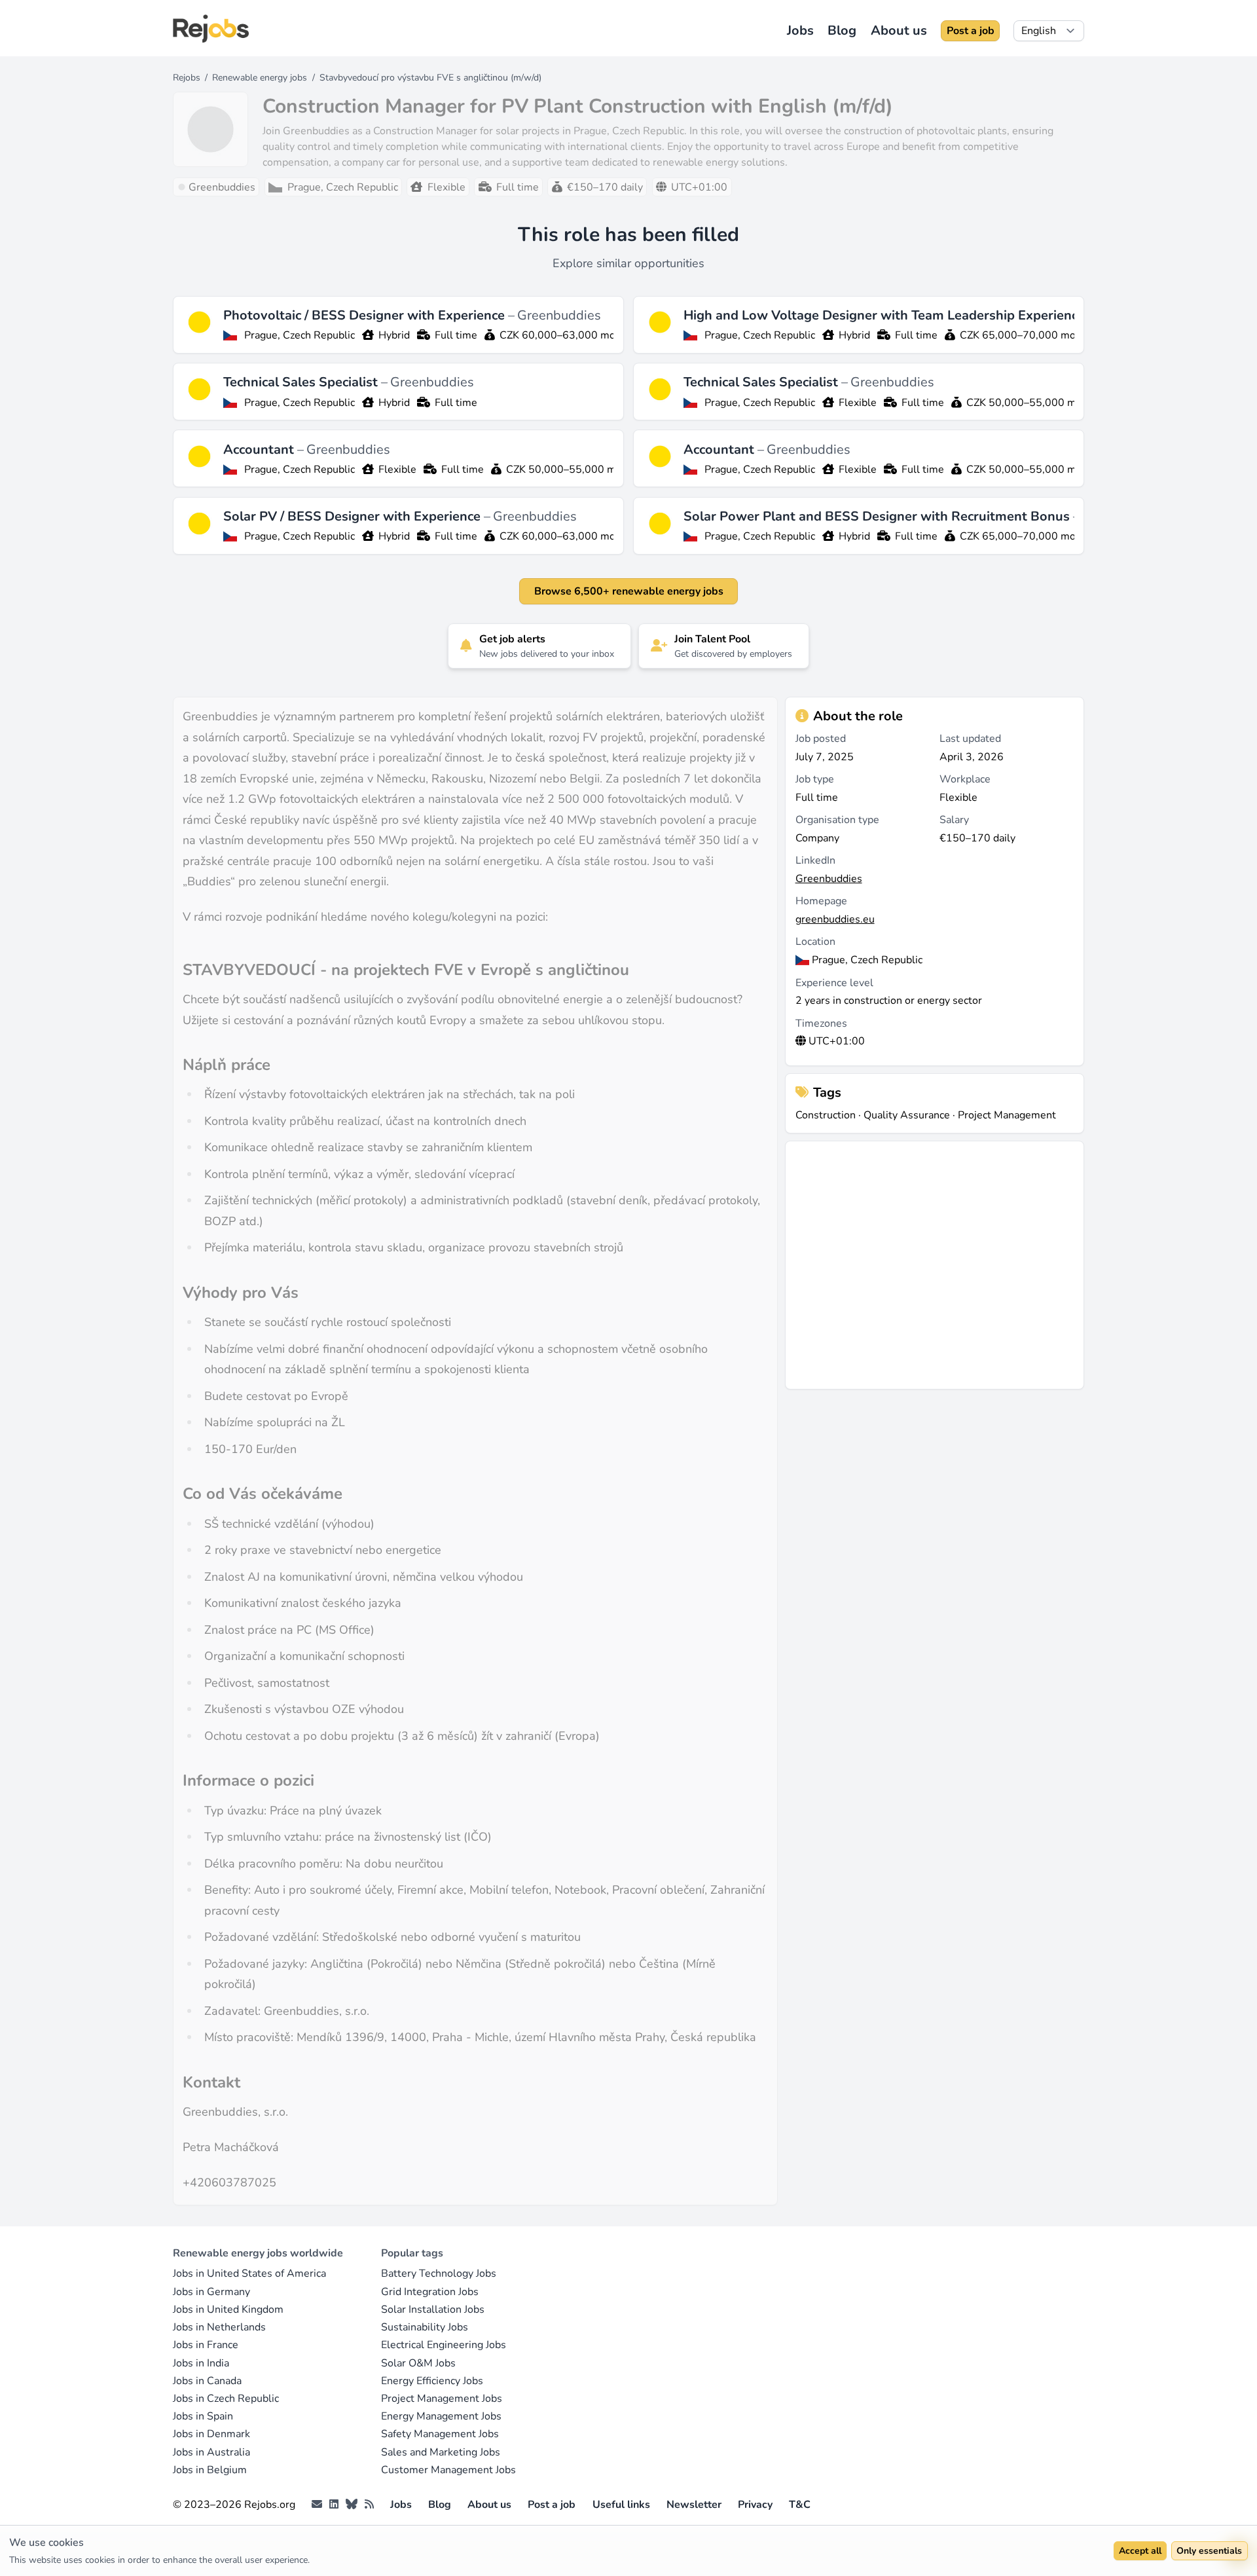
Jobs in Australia (211, 2452)
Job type (815, 779)
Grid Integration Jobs (430, 2292)
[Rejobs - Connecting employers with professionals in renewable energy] (211, 28)
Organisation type (837, 820)
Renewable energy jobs (260, 78)
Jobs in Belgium (210, 2470)
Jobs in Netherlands (219, 2327)
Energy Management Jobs (441, 2416)
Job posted (821, 739)
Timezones (821, 1023)
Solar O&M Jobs (418, 2363)
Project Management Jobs (442, 2399)
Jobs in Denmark (211, 2434)
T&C (800, 2505)
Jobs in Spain (203, 2416)
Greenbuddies (559, 315)
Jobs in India (201, 2363)
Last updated (970, 739)
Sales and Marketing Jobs (441, 2452)
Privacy (755, 2505)
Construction (826, 1115)
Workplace (965, 779)
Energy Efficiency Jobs (432, 2381)
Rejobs (187, 78)
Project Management (1007, 1115)
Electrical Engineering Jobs (444, 2345)
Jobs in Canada (207, 2381)
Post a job (971, 31)
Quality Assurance (907, 1115)
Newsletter (694, 2505)
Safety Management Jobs (440, 2434)
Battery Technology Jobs (439, 2273)
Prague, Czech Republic (300, 335)
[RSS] (369, 2505)
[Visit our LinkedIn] (334, 2505)
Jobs (800, 30)
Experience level (834, 983)
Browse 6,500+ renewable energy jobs (629, 591)
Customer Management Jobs (448, 2470)
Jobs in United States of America (249, 2273)
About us (899, 30)
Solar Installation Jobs (433, 2309)
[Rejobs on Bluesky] (352, 2505)
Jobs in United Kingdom (228, 2309)
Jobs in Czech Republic (226, 2399)
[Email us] (317, 2505)
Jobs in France (206, 2345)
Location (815, 942)
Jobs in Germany (211, 2292)
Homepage (821, 901)
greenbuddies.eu (835, 919)
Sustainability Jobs (425, 2327)
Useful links (621, 2505)
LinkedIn (815, 860)
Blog (842, 30)
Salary (954, 820)
